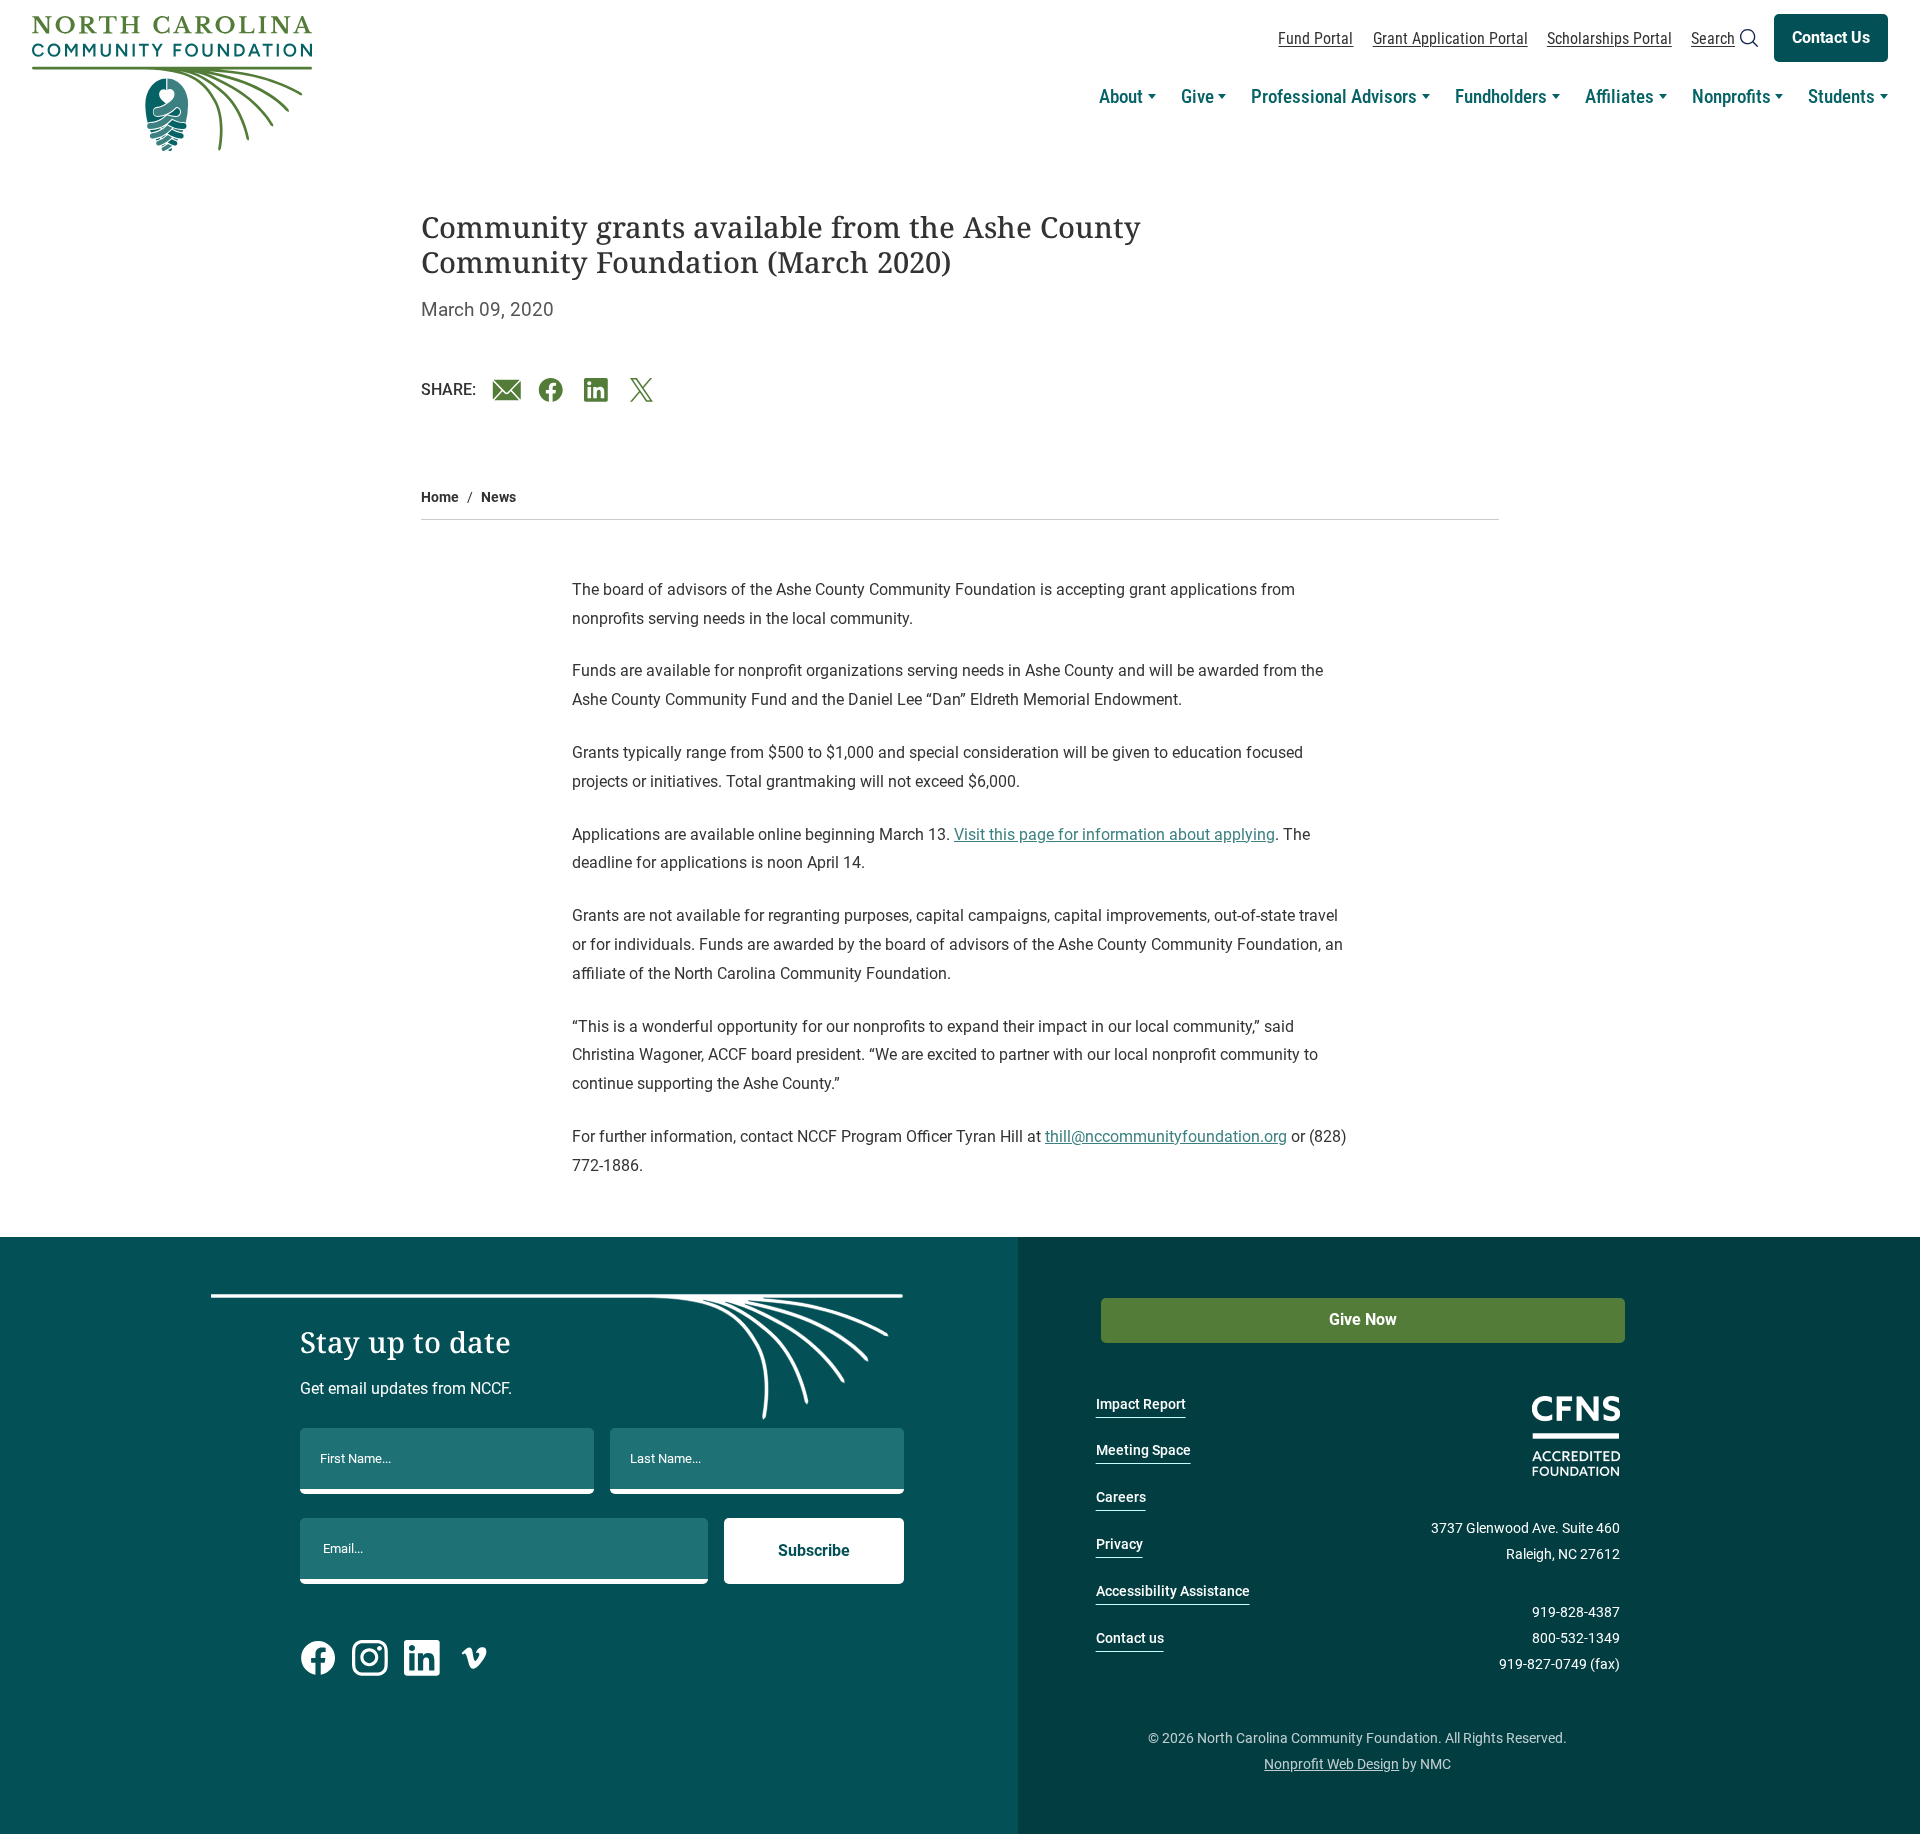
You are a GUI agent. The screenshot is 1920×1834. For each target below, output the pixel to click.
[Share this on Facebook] (553, 390)
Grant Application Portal (1450, 38)
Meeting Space (1143, 1450)
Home (440, 497)
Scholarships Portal (1609, 38)
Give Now (1363, 1319)
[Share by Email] (507, 390)
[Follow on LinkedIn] (422, 1658)
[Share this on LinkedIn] (599, 390)
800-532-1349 (1576, 1638)
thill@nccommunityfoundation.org (1166, 1136)
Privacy (1119, 1544)
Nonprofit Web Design (1331, 1764)
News (498, 497)
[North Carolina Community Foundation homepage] (172, 84)
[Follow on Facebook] (318, 1658)
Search (1713, 38)
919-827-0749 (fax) (1559, 1664)
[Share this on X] (645, 390)
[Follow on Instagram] (370, 1658)
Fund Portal (1315, 38)
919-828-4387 (1576, 1612)
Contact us (1130, 1638)
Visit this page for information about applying (1114, 834)
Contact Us (1831, 37)
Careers (1121, 1497)
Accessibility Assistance (1173, 1591)
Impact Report (1141, 1404)
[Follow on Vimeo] (474, 1658)
